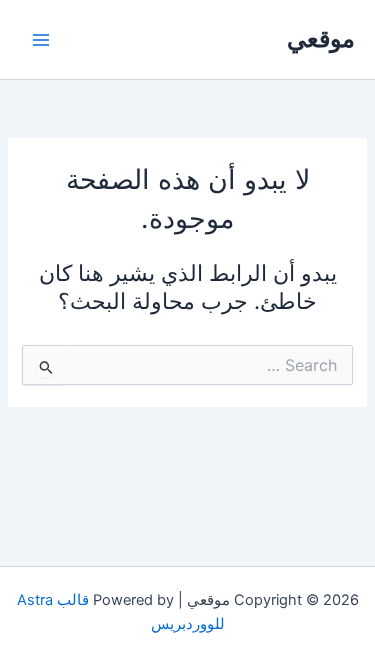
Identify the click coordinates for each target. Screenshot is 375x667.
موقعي (321, 38)
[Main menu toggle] (41, 40)
